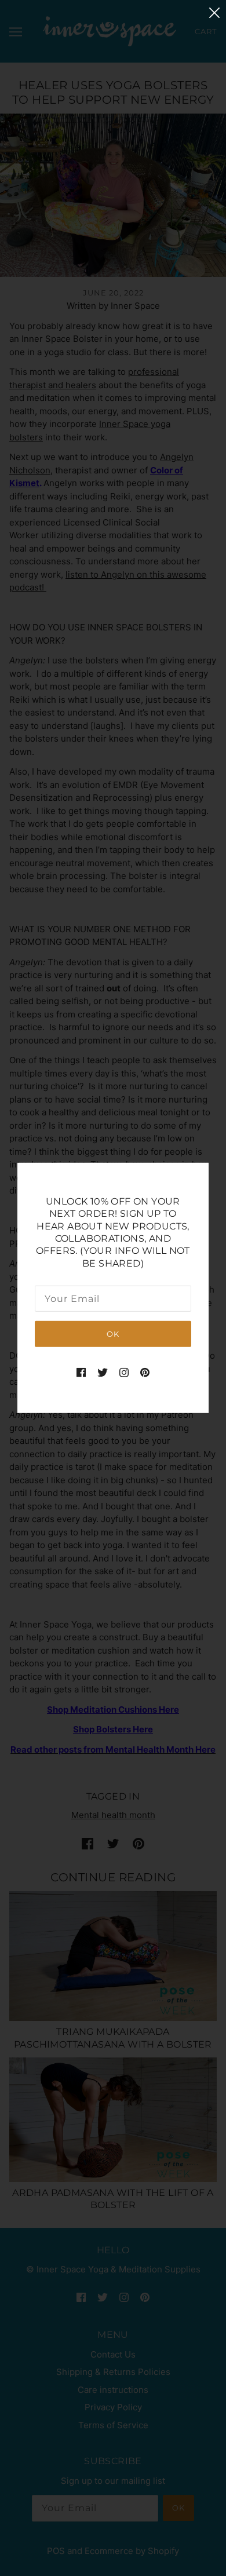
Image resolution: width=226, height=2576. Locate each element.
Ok (113, 1334)
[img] (81, 1372)
